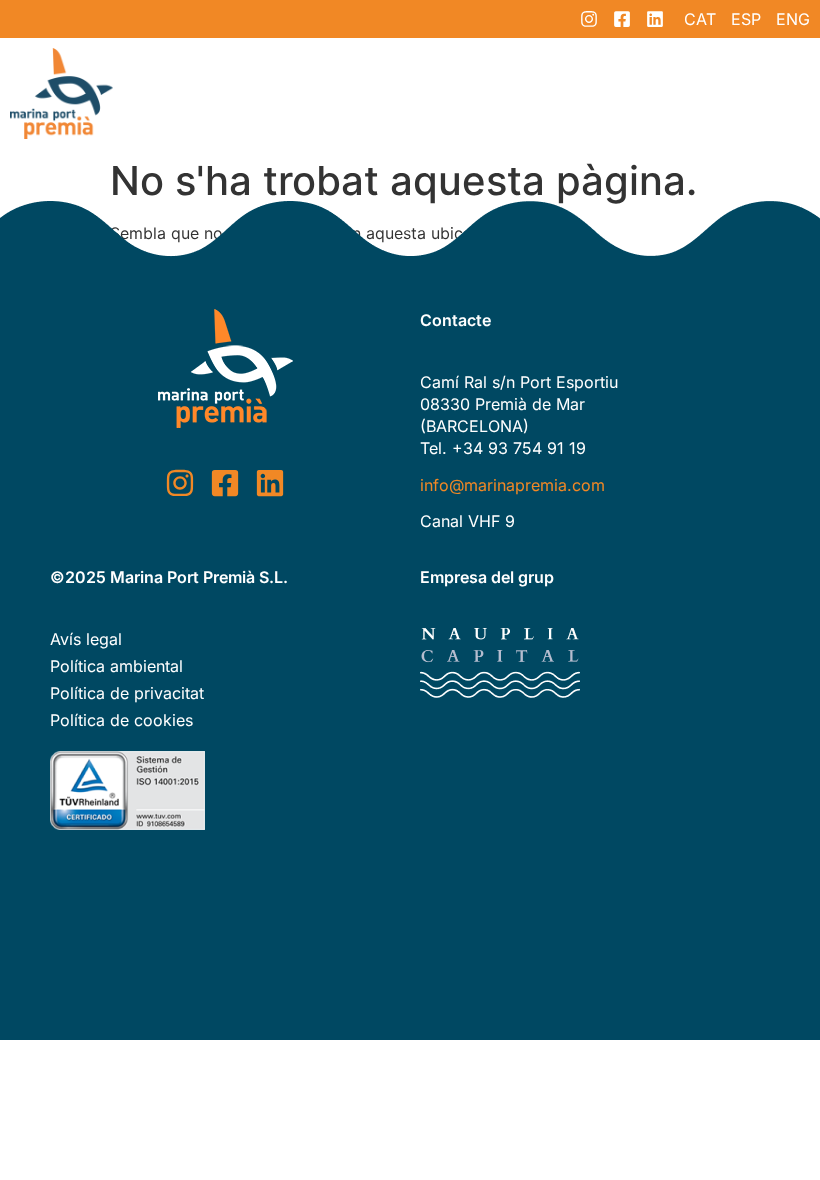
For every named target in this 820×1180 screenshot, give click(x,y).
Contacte (698, 93)
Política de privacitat (127, 693)
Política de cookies (121, 720)
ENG (793, 19)
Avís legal (86, 639)
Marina (488, 93)
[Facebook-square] (622, 19)
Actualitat (589, 93)
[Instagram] (589, 19)
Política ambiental (116, 666)
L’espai (237, 93)
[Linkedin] (655, 19)
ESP (746, 19)
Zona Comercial (363, 93)
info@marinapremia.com (512, 485)
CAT (700, 19)
